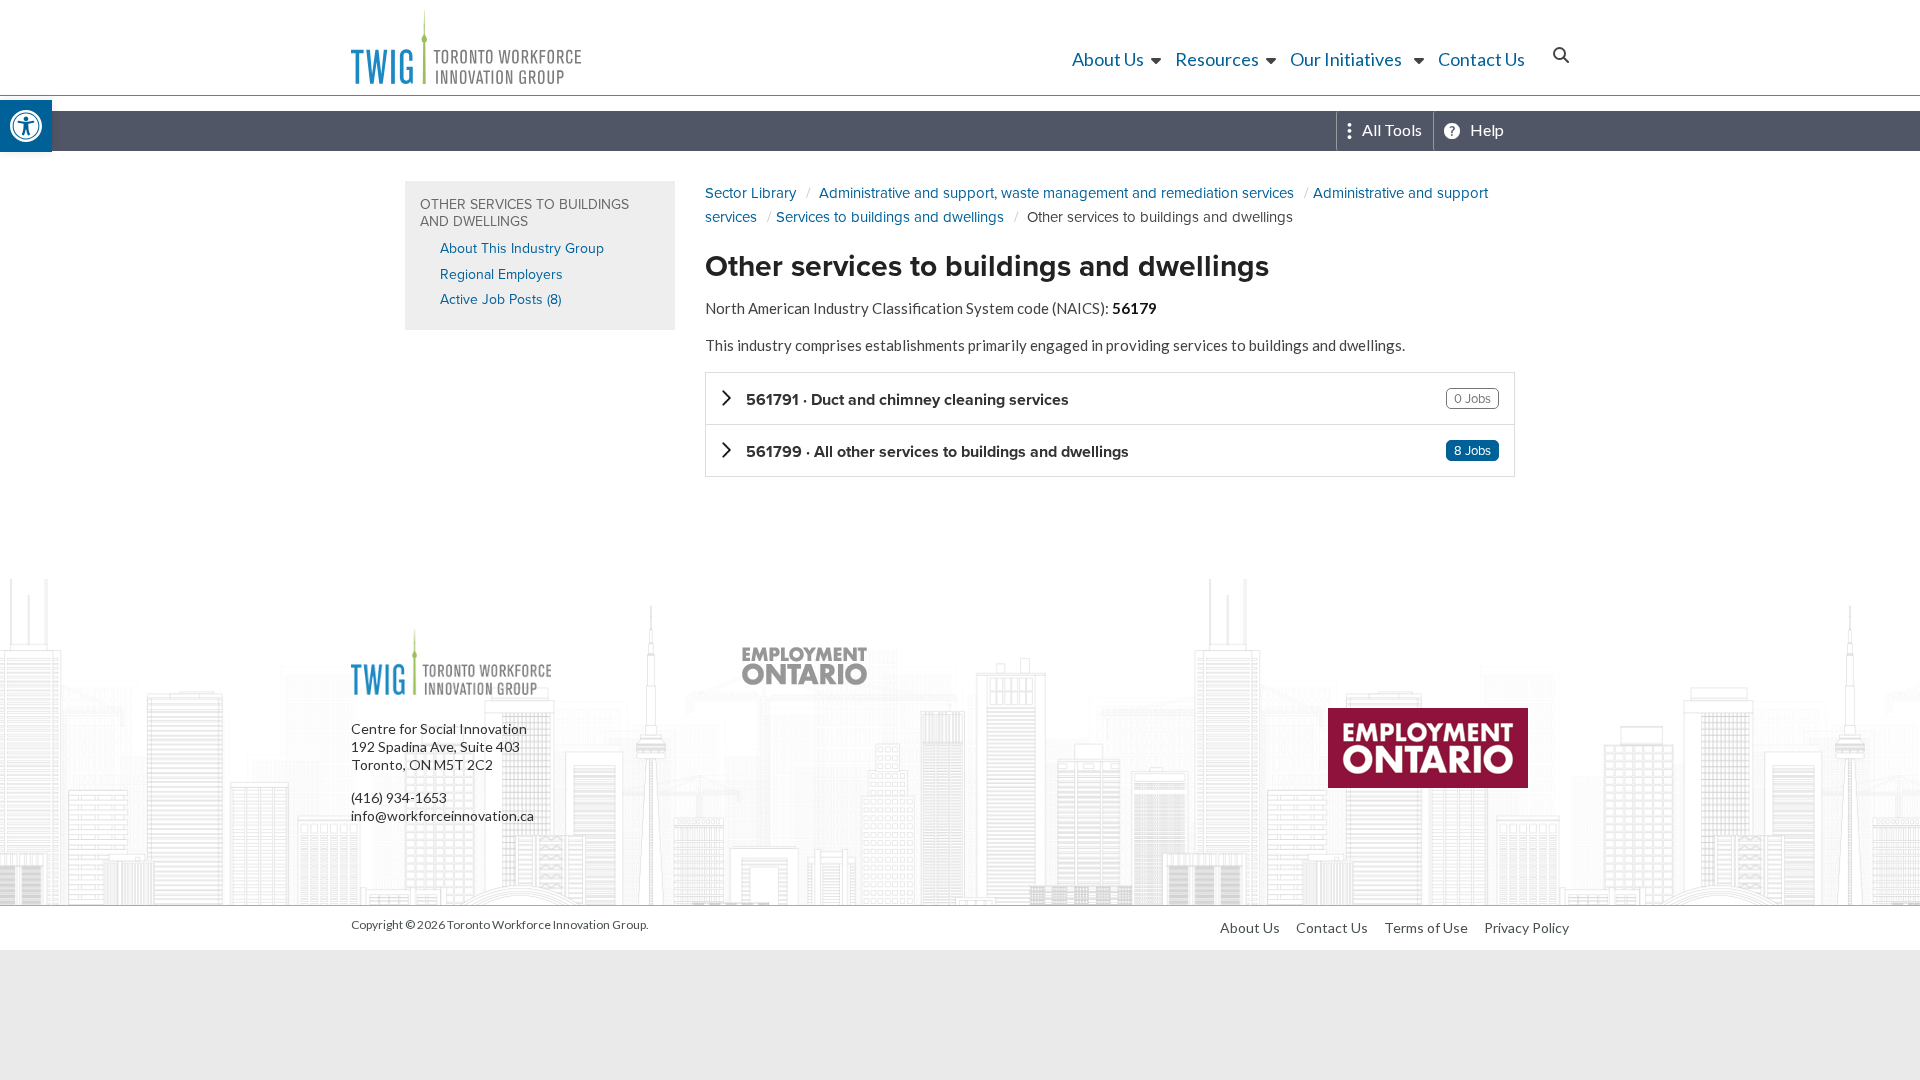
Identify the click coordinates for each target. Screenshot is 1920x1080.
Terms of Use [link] (1426, 927)
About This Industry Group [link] (522, 248)
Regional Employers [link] (501, 274)
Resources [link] (1217, 59)
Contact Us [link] (1481, 59)
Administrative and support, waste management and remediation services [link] (1056, 192)
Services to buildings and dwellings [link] (890, 216)
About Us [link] (1108, 59)
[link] (26, 126)
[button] (1110, 398)
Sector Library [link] (750, 192)
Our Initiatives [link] (1346, 59)
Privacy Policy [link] (1526, 927)
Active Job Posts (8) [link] (500, 299)
